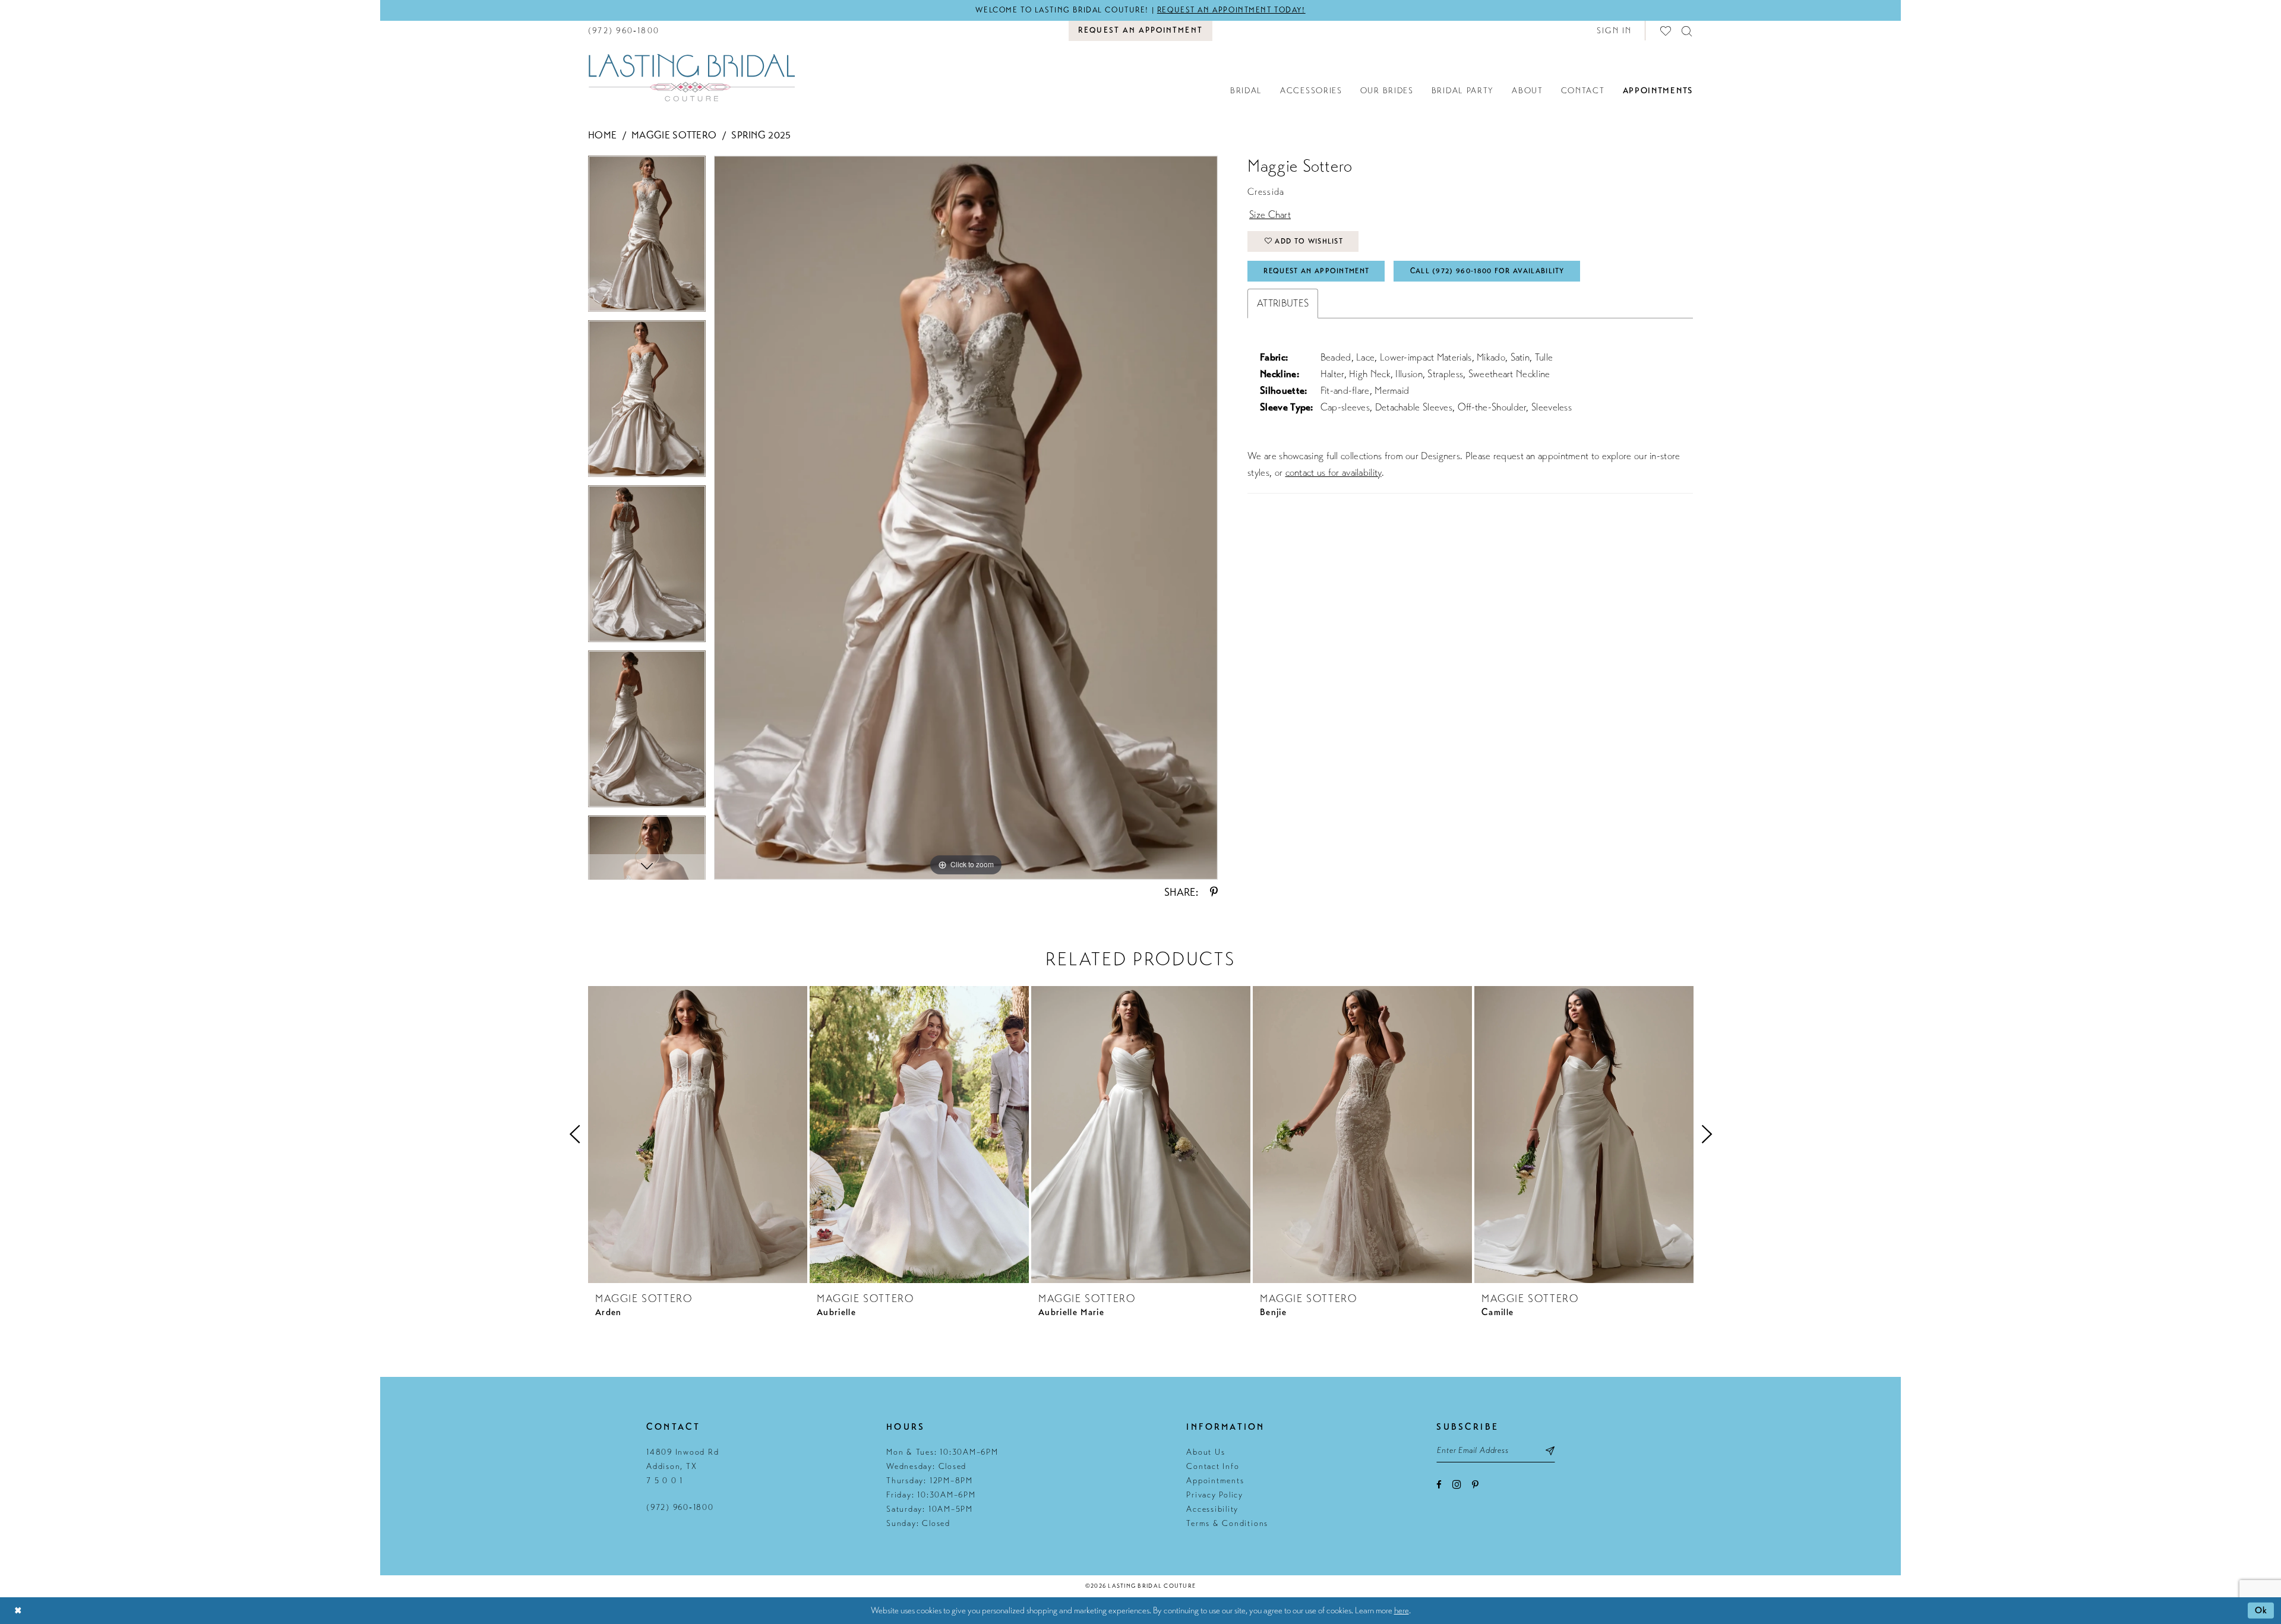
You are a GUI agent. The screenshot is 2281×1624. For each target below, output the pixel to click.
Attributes (1283, 303)
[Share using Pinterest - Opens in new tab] (1214, 892)
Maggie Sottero (674, 135)
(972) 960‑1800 (680, 1507)
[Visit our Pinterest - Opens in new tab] (1475, 1485)
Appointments (1215, 1481)
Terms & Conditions (1227, 1523)
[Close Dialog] (18, 1611)
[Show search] (1687, 31)
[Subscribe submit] (1551, 1451)
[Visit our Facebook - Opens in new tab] (1439, 1485)
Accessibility (1212, 1509)
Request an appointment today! (1231, 10)
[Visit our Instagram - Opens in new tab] (1457, 1484)
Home (602, 135)
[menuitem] (624, 31)
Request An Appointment (1316, 271)
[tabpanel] (647, 238)
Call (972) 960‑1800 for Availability (1487, 271)
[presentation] (698, 1135)
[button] (1615, 31)
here (1402, 1610)
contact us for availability (1334, 473)
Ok (2261, 1610)
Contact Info (1213, 1466)
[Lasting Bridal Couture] (691, 77)
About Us (1206, 1452)
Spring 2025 (761, 135)
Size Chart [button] (1270, 215)
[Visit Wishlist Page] (1666, 31)
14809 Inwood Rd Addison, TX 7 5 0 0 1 (683, 1466)
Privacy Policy (1215, 1495)
